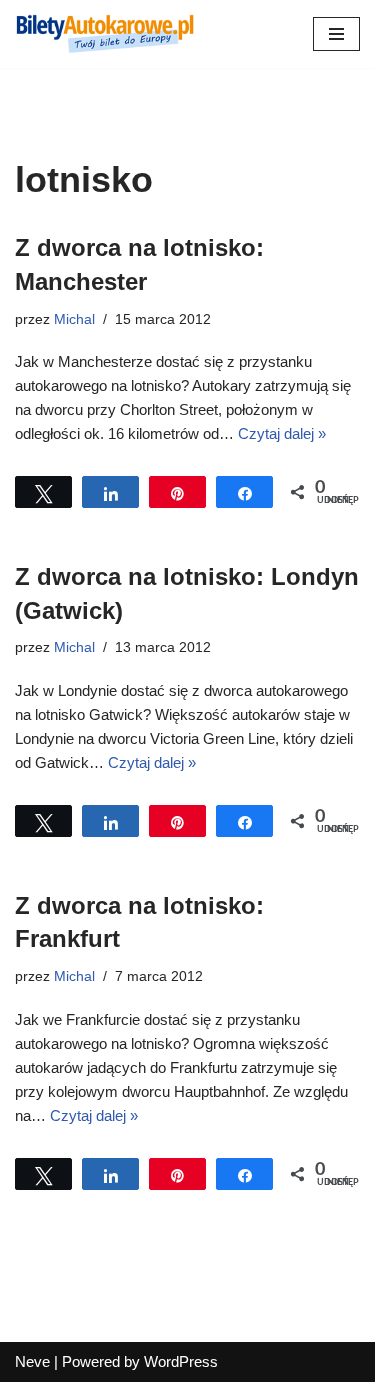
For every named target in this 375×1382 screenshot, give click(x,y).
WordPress (181, 1361)
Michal (74, 319)
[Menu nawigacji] (336, 34)
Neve (32, 1361)
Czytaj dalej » (282, 433)
